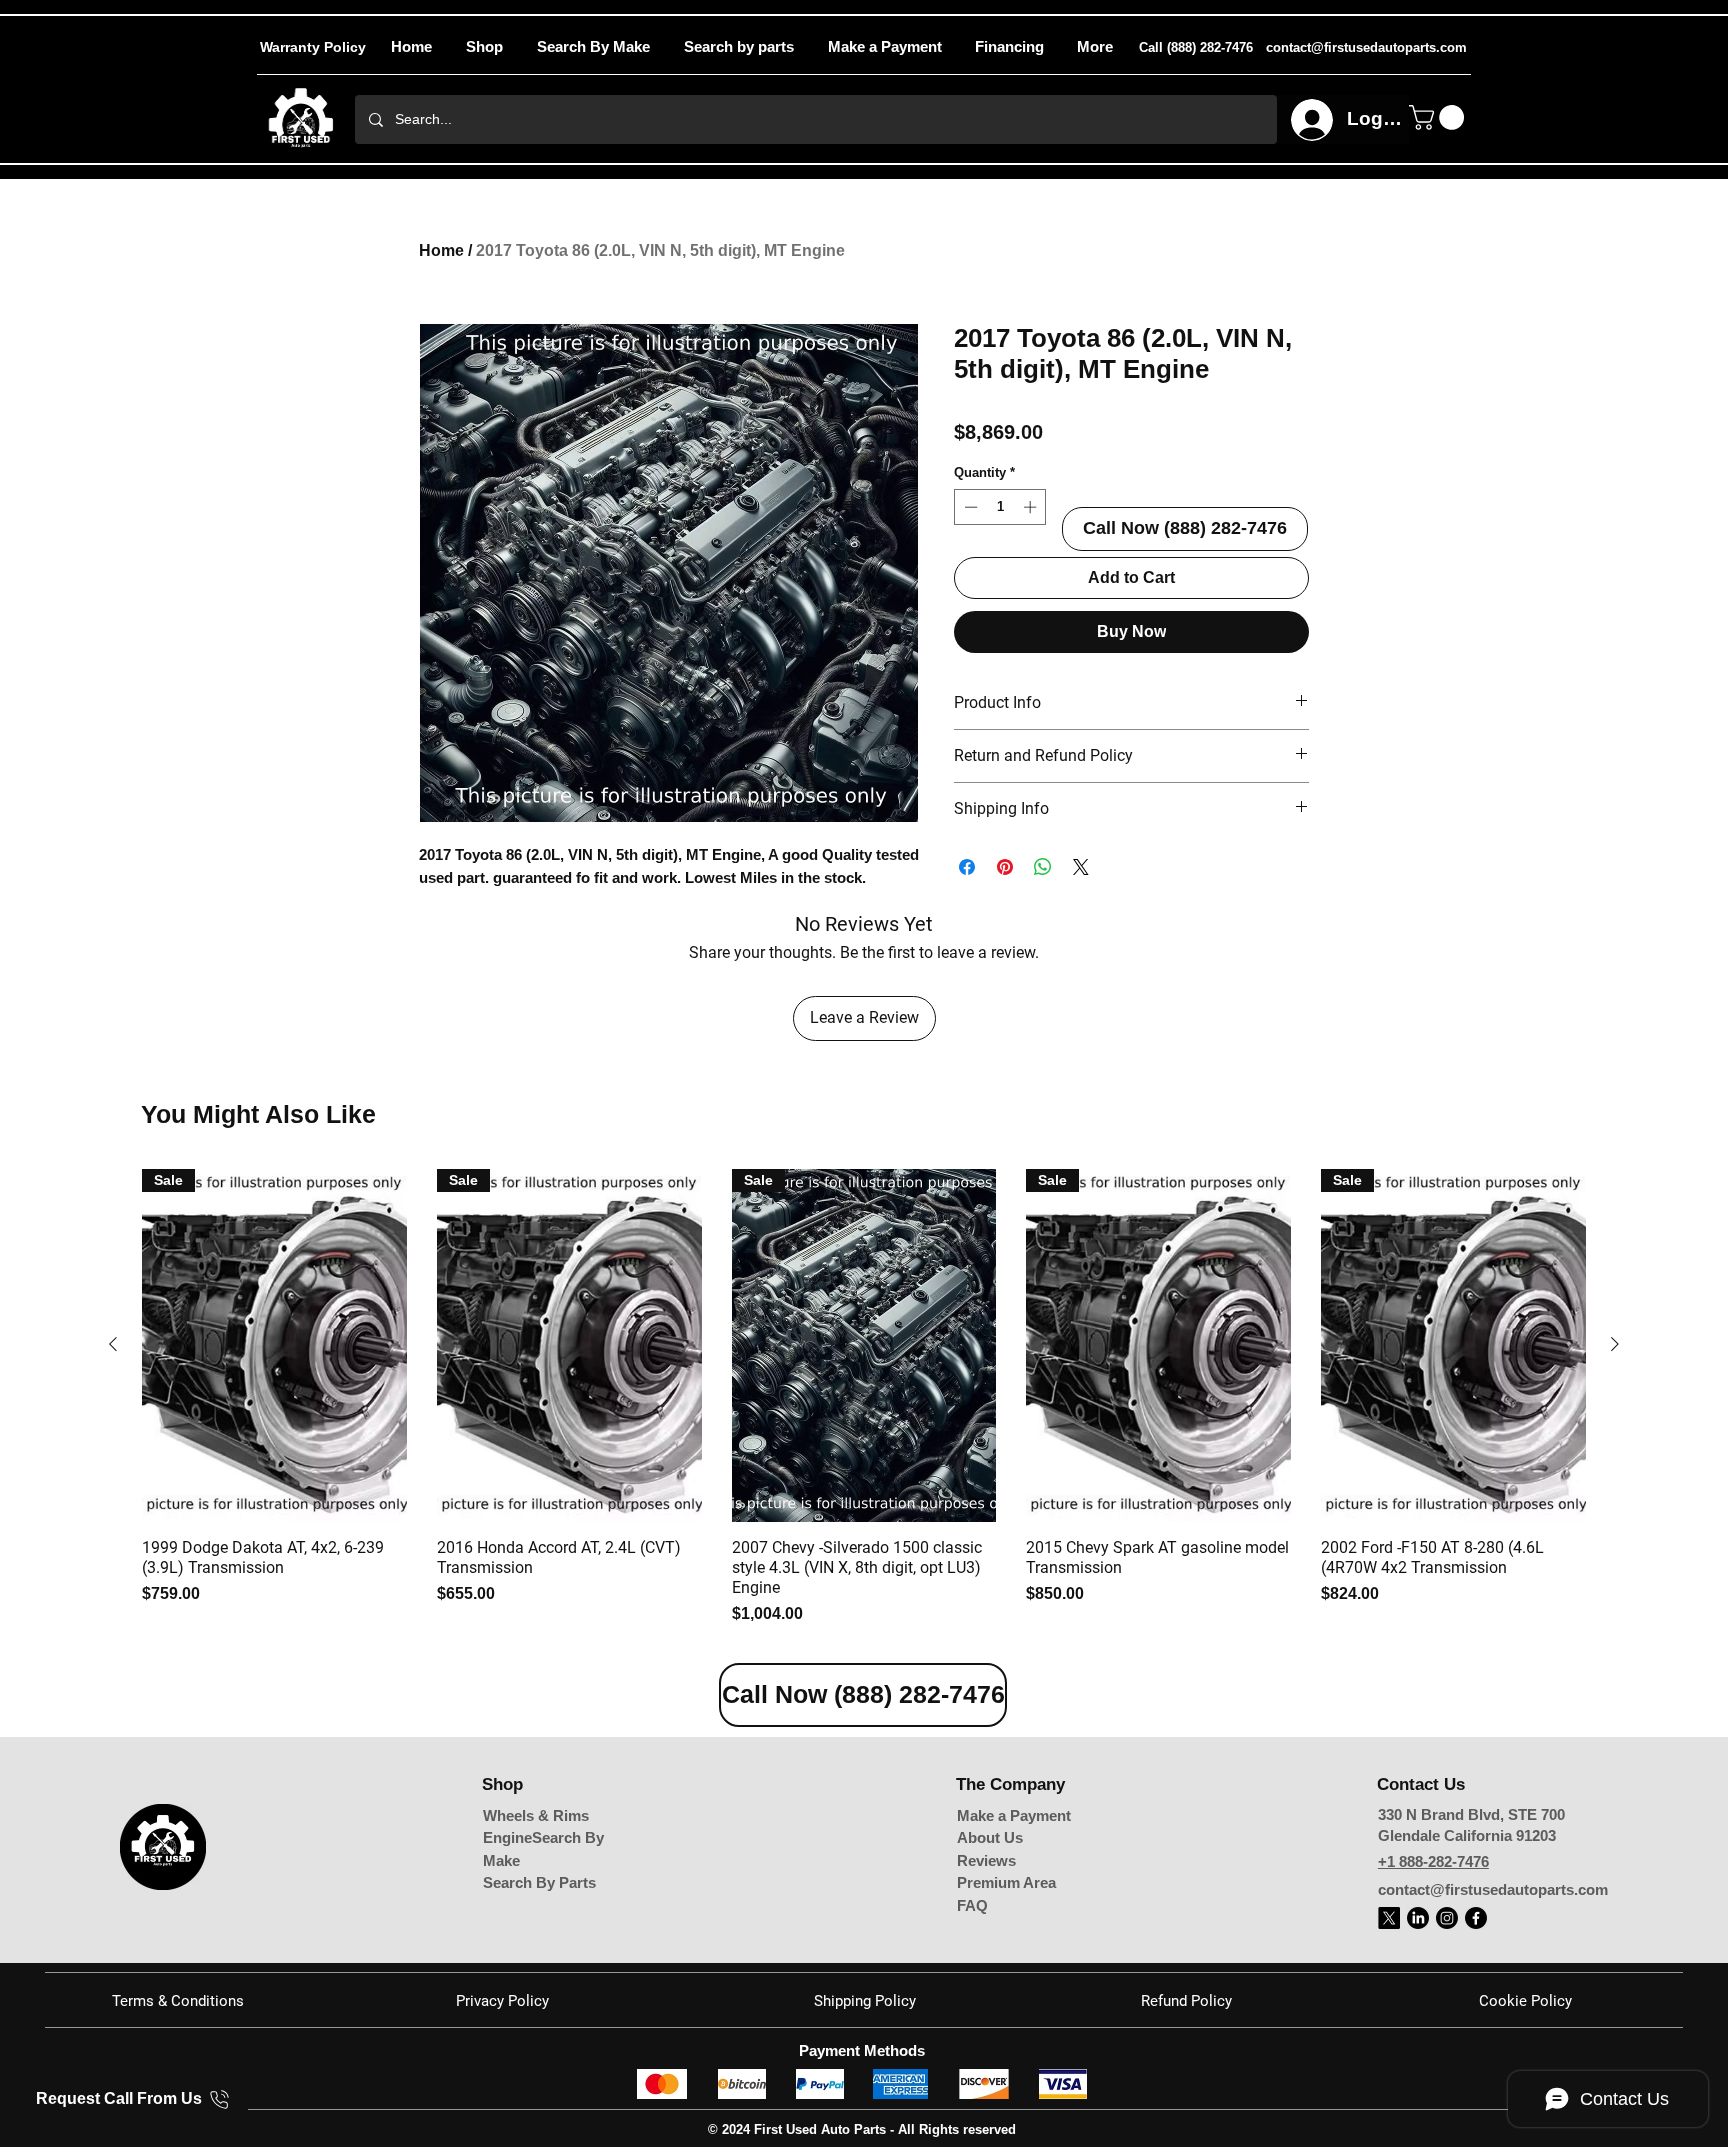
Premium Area (1006, 1882)
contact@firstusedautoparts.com (1493, 1889)
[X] (1389, 1918)
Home (441, 250)
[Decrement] (969, 507)
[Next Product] (1615, 1344)
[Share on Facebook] (967, 867)
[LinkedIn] (1418, 1918)
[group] (864, 1397)
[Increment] (1032, 507)
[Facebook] (1476, 1918)
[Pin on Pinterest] (1005, 867)
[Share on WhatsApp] (1043, 867)
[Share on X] (1081, 867)
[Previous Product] (113, 1344)
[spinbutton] (1000, 507)
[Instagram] (1447, 1918)
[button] (1094, 47)
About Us (990, 1837)
